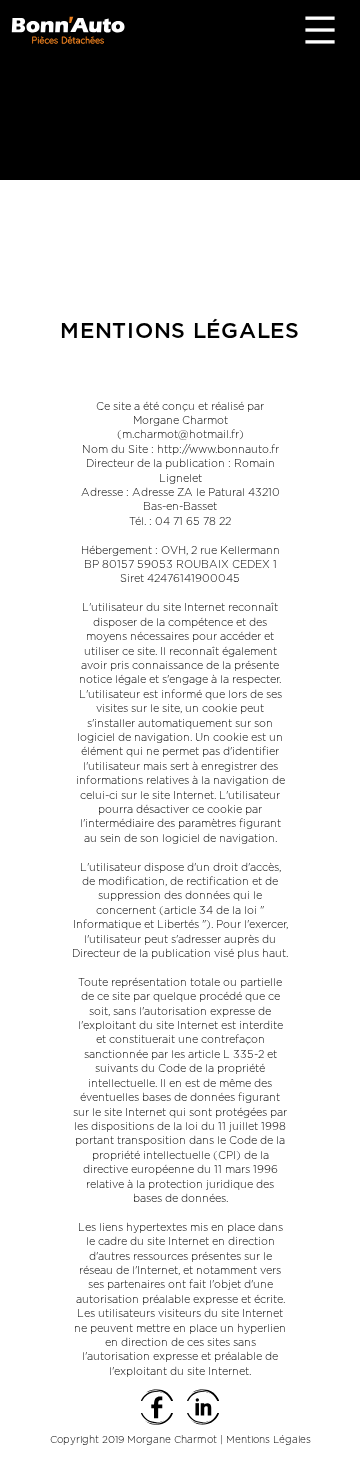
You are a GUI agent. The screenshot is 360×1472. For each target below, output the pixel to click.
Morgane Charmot (170, 1440)
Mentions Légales (268, 1440)
